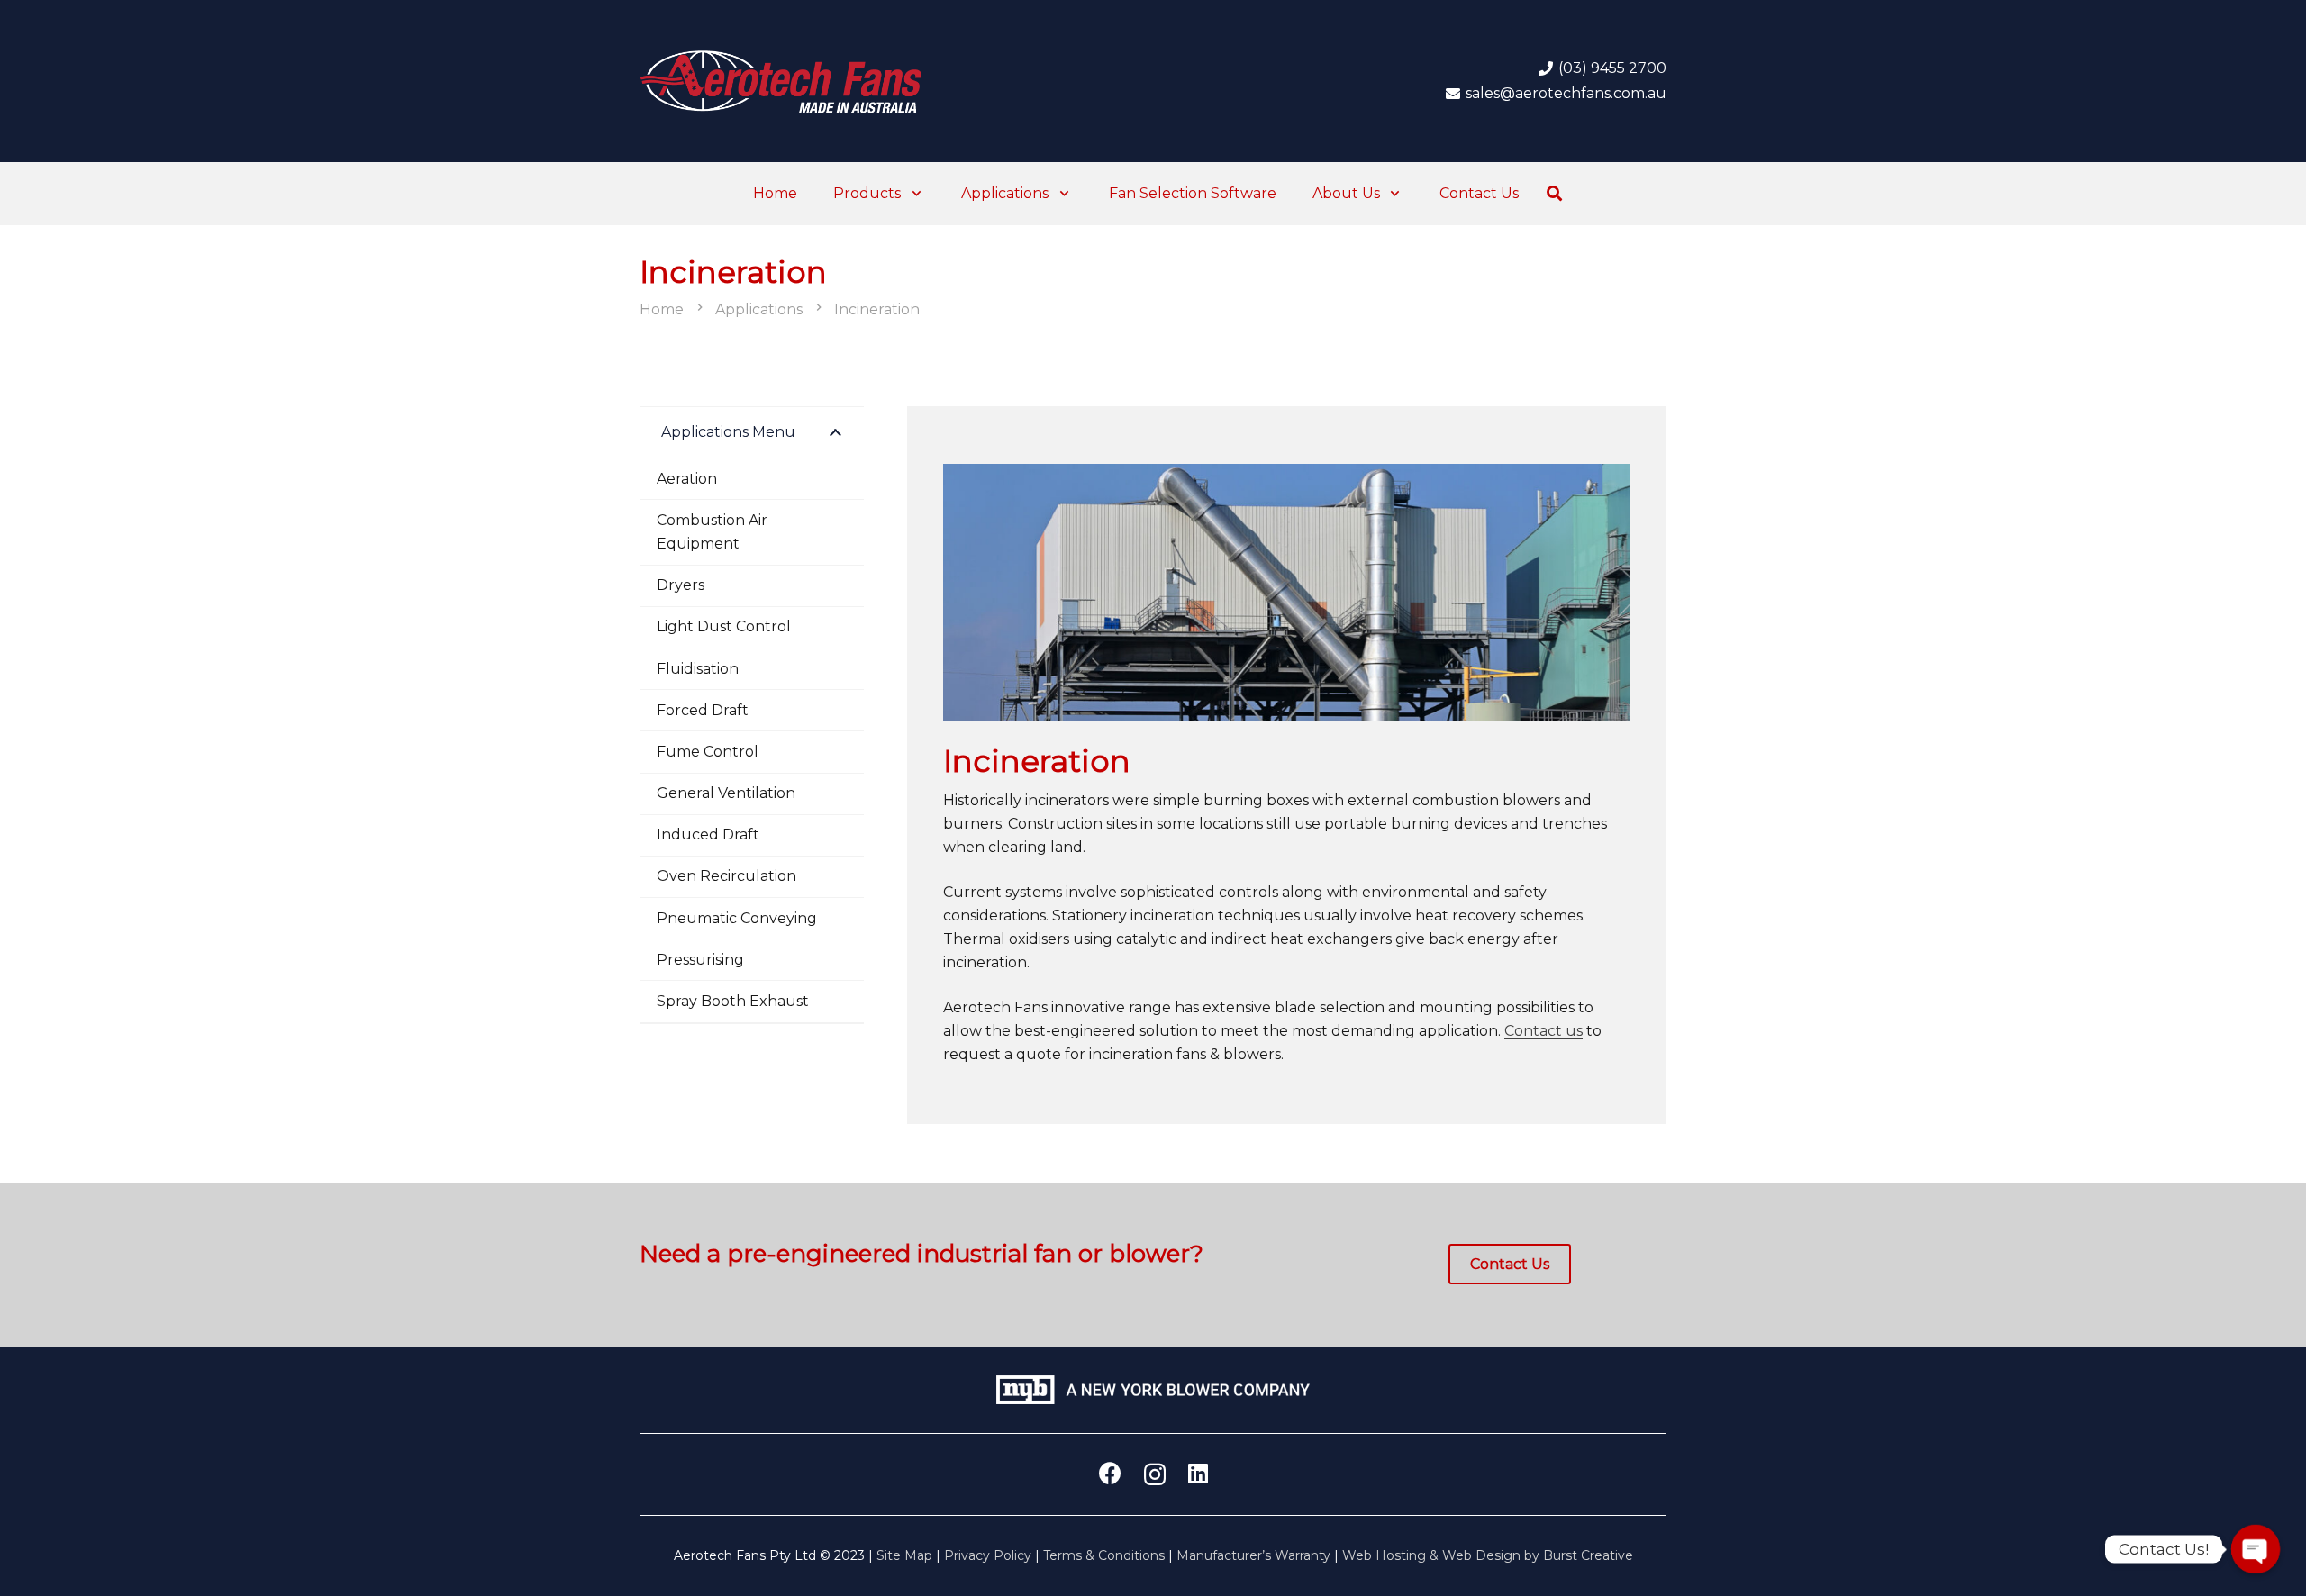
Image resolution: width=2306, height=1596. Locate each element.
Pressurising (700, 960)
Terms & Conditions (1104, 1555)
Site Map (904, 1555)
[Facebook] (1110, 1473)
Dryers (681, 585)
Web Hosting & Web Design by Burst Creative (1488, 1555)
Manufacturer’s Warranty (1253, 1555)
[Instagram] (1155, 1474)
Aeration (687, 479)
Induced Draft (708, 834)
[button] (913, 194)
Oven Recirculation (726, 876)
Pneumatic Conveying (737, 918)
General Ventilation (726, 793)
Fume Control (708, 752)
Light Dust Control (724, 626)
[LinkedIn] (1198, 1473)
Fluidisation (698, 669)
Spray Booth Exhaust (733, 1001)
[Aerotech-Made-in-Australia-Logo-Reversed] (781, 81)
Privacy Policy (988, 1555)
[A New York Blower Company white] (1153, 1390)
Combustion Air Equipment (712, 532)
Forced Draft (703, 710)
